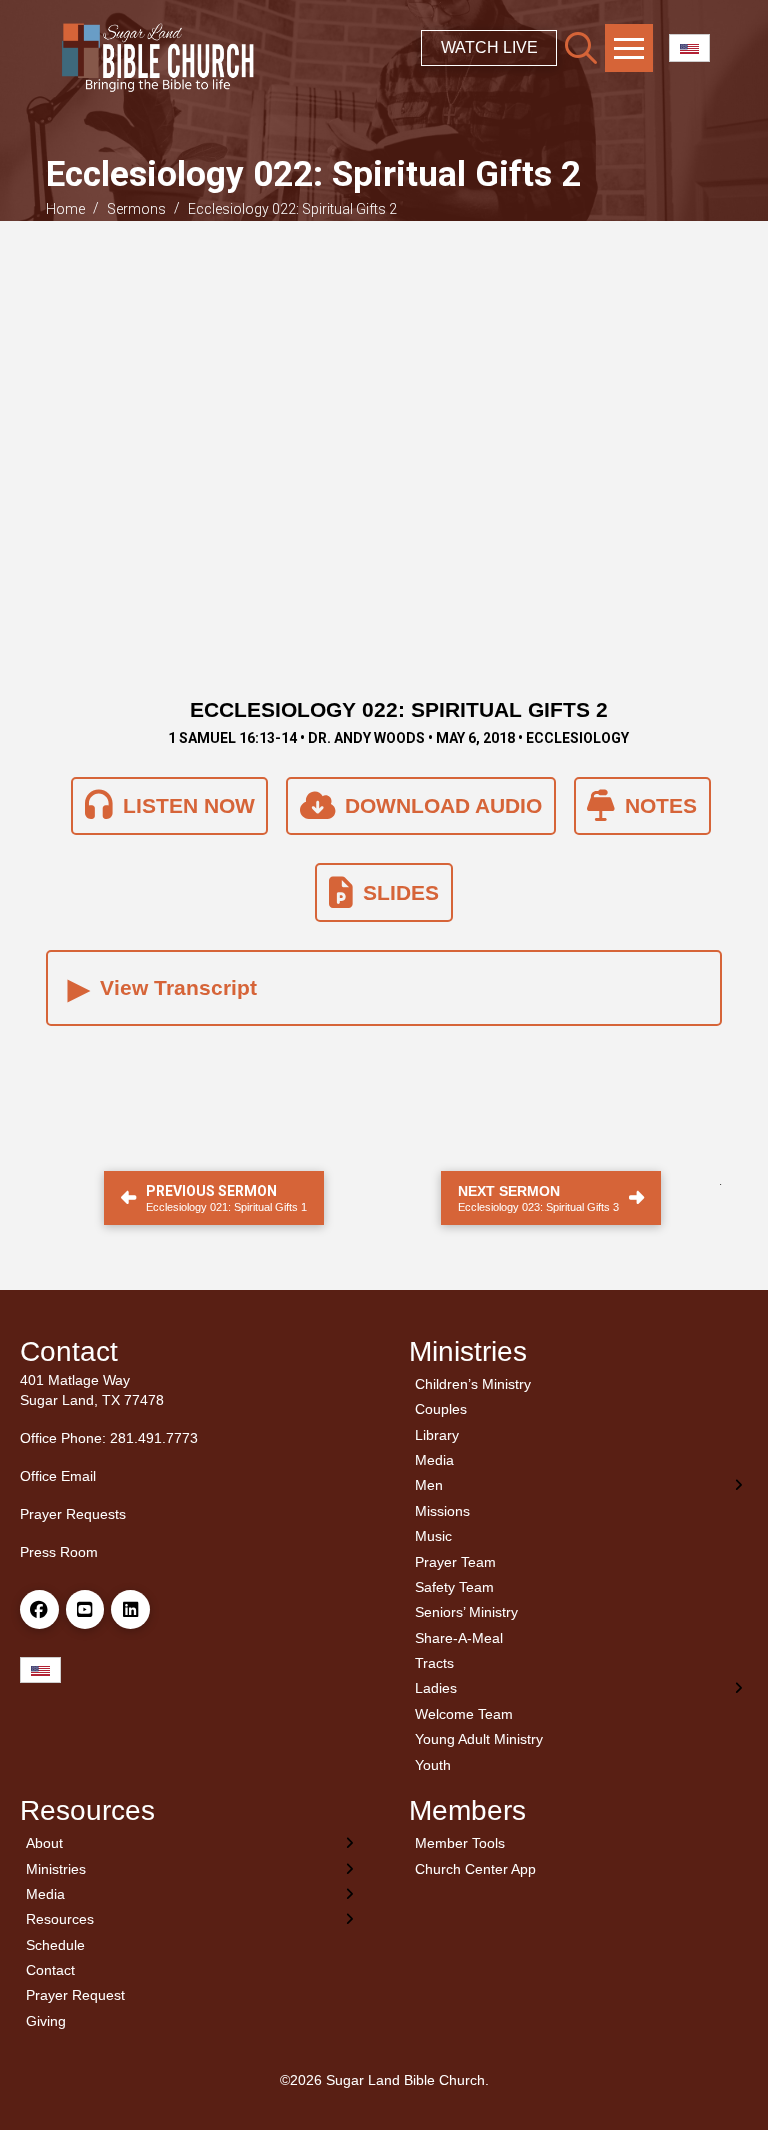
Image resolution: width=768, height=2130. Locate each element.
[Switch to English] (689, 48)
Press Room (59, 1552)
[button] (581, 48)
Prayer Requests (73, 1514)
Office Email (58, 1476)
